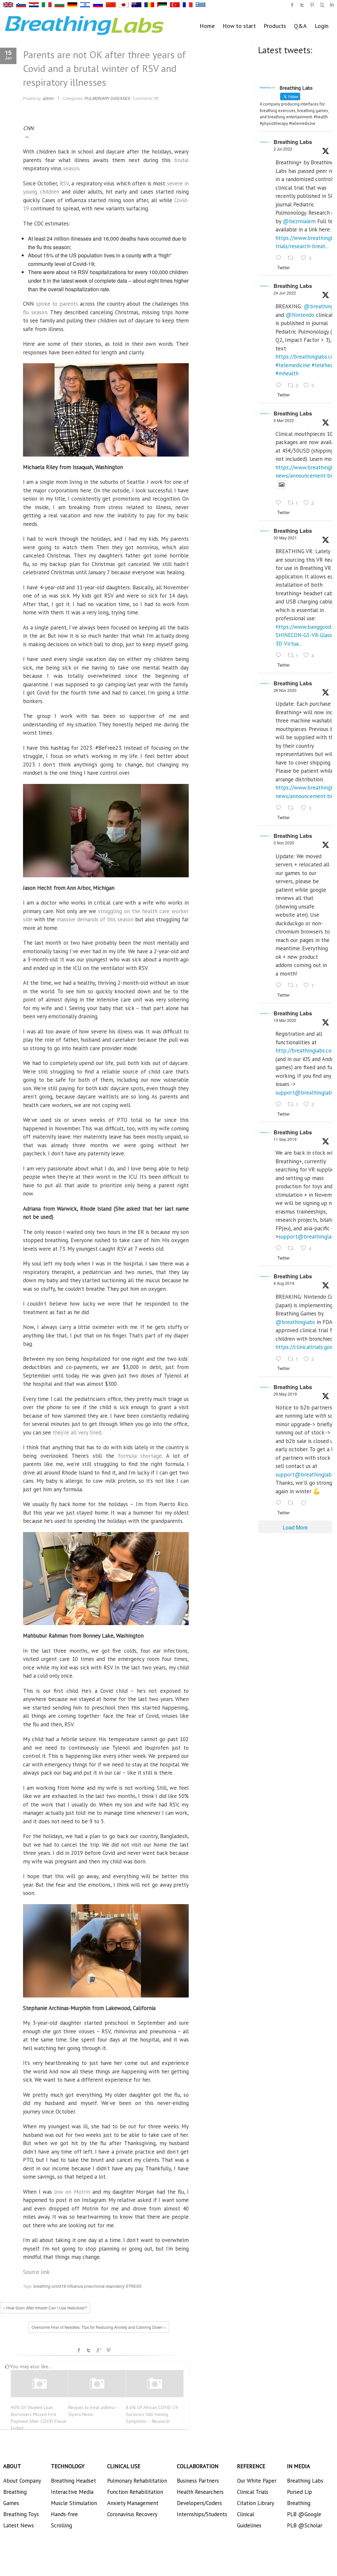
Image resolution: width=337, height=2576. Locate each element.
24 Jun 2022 (285, 293)
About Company (22, 2481)
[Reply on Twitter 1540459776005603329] (280, 386)
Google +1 (99, 2350)
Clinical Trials (253, 2492)
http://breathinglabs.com (306, 1051)
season (71, 168)
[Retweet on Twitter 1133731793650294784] (293, 1503)
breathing (42, 2286)
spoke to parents (57, 304)
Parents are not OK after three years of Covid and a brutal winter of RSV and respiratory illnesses (104, 68)
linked (332, 5)
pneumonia (94, 2286)
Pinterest (108, 2350)
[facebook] (292, 5)
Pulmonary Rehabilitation (137, 2481)
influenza (75, 2286)
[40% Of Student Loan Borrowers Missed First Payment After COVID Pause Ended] (39, 2384)
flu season (35, 312)
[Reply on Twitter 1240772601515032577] (280, 1104)
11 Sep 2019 (285, 1139)
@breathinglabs (295, 1322)
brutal (181, 160)
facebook (79, 2350)
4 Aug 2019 (284, 1283)
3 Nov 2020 (284, 843)
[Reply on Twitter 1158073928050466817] (280, 1359)
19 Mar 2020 (285, 1020)
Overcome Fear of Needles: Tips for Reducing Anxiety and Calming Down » (99, 2327)
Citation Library (256, 2503)
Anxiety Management (133, 2503)
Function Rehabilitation (135, 2492)
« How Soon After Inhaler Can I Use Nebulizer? (45, 2308)
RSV (64, 183)
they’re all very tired (77, 1432)
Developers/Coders (199, 2503)
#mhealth (287, 373)
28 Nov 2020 (285, 690)
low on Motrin (72, 2192)
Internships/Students (202, 2514)
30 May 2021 (285, 538)
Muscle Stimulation (74, 2503)
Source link (36, 2272)
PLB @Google (304, 2514)
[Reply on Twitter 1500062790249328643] (280, 503)
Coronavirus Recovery (132, 2514)
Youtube (322, 5)
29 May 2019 (285, 1394)
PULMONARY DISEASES (107, 98)
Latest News (19, 2525)
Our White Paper (257, 2481)
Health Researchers (200, 2492)
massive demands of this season (95, 919)
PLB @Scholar (305, 2525)
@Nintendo (300, 315)
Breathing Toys (21, 2514)
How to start (239, 26)
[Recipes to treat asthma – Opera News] (97, 2384)
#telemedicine (293, 365)
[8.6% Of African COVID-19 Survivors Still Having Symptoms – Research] (155, 2384)
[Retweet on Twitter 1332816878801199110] (293, 808)
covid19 (59, 2286)
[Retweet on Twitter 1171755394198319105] (293, 1249)
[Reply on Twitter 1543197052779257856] (280, 258)
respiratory (115, 2286)
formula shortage (140, 1456)
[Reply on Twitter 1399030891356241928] (280, 655)
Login (322, 26)
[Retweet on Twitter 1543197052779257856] (293, 258)
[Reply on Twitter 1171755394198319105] (280, 1249)
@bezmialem (299, 221)
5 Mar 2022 (284, 420)
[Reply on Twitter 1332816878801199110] (280, 808)
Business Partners (198, 2481)
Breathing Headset (73, 2481)
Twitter (89, 2350)
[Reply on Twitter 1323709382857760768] (280, 985)
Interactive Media (72, 2492)
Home (207, 26)
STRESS (133, 2286)
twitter (302, 5)
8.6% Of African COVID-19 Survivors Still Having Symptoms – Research (152, 2414)
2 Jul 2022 (283, 149)
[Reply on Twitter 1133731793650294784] (280, 1503)
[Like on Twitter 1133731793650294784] (305, 1503)
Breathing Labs (293, 142)
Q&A (300, 26)
